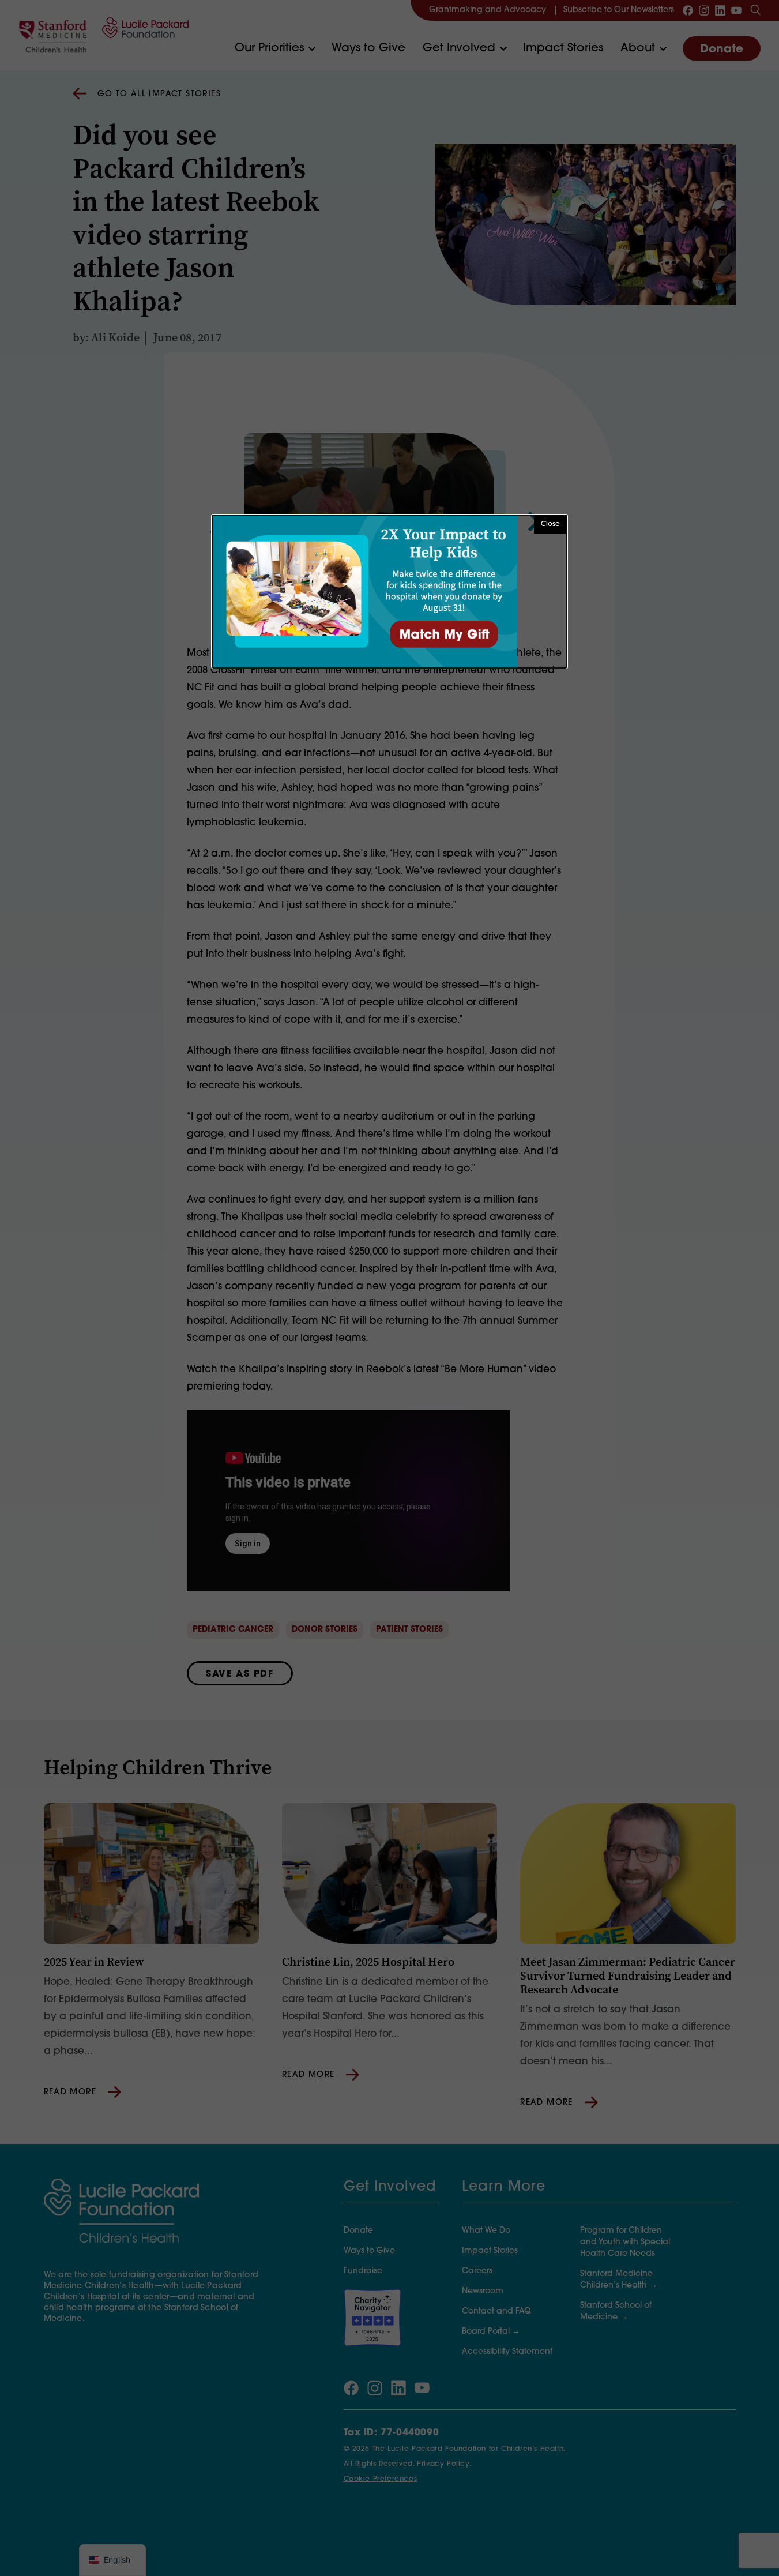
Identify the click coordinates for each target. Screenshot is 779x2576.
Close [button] (550, 524)
